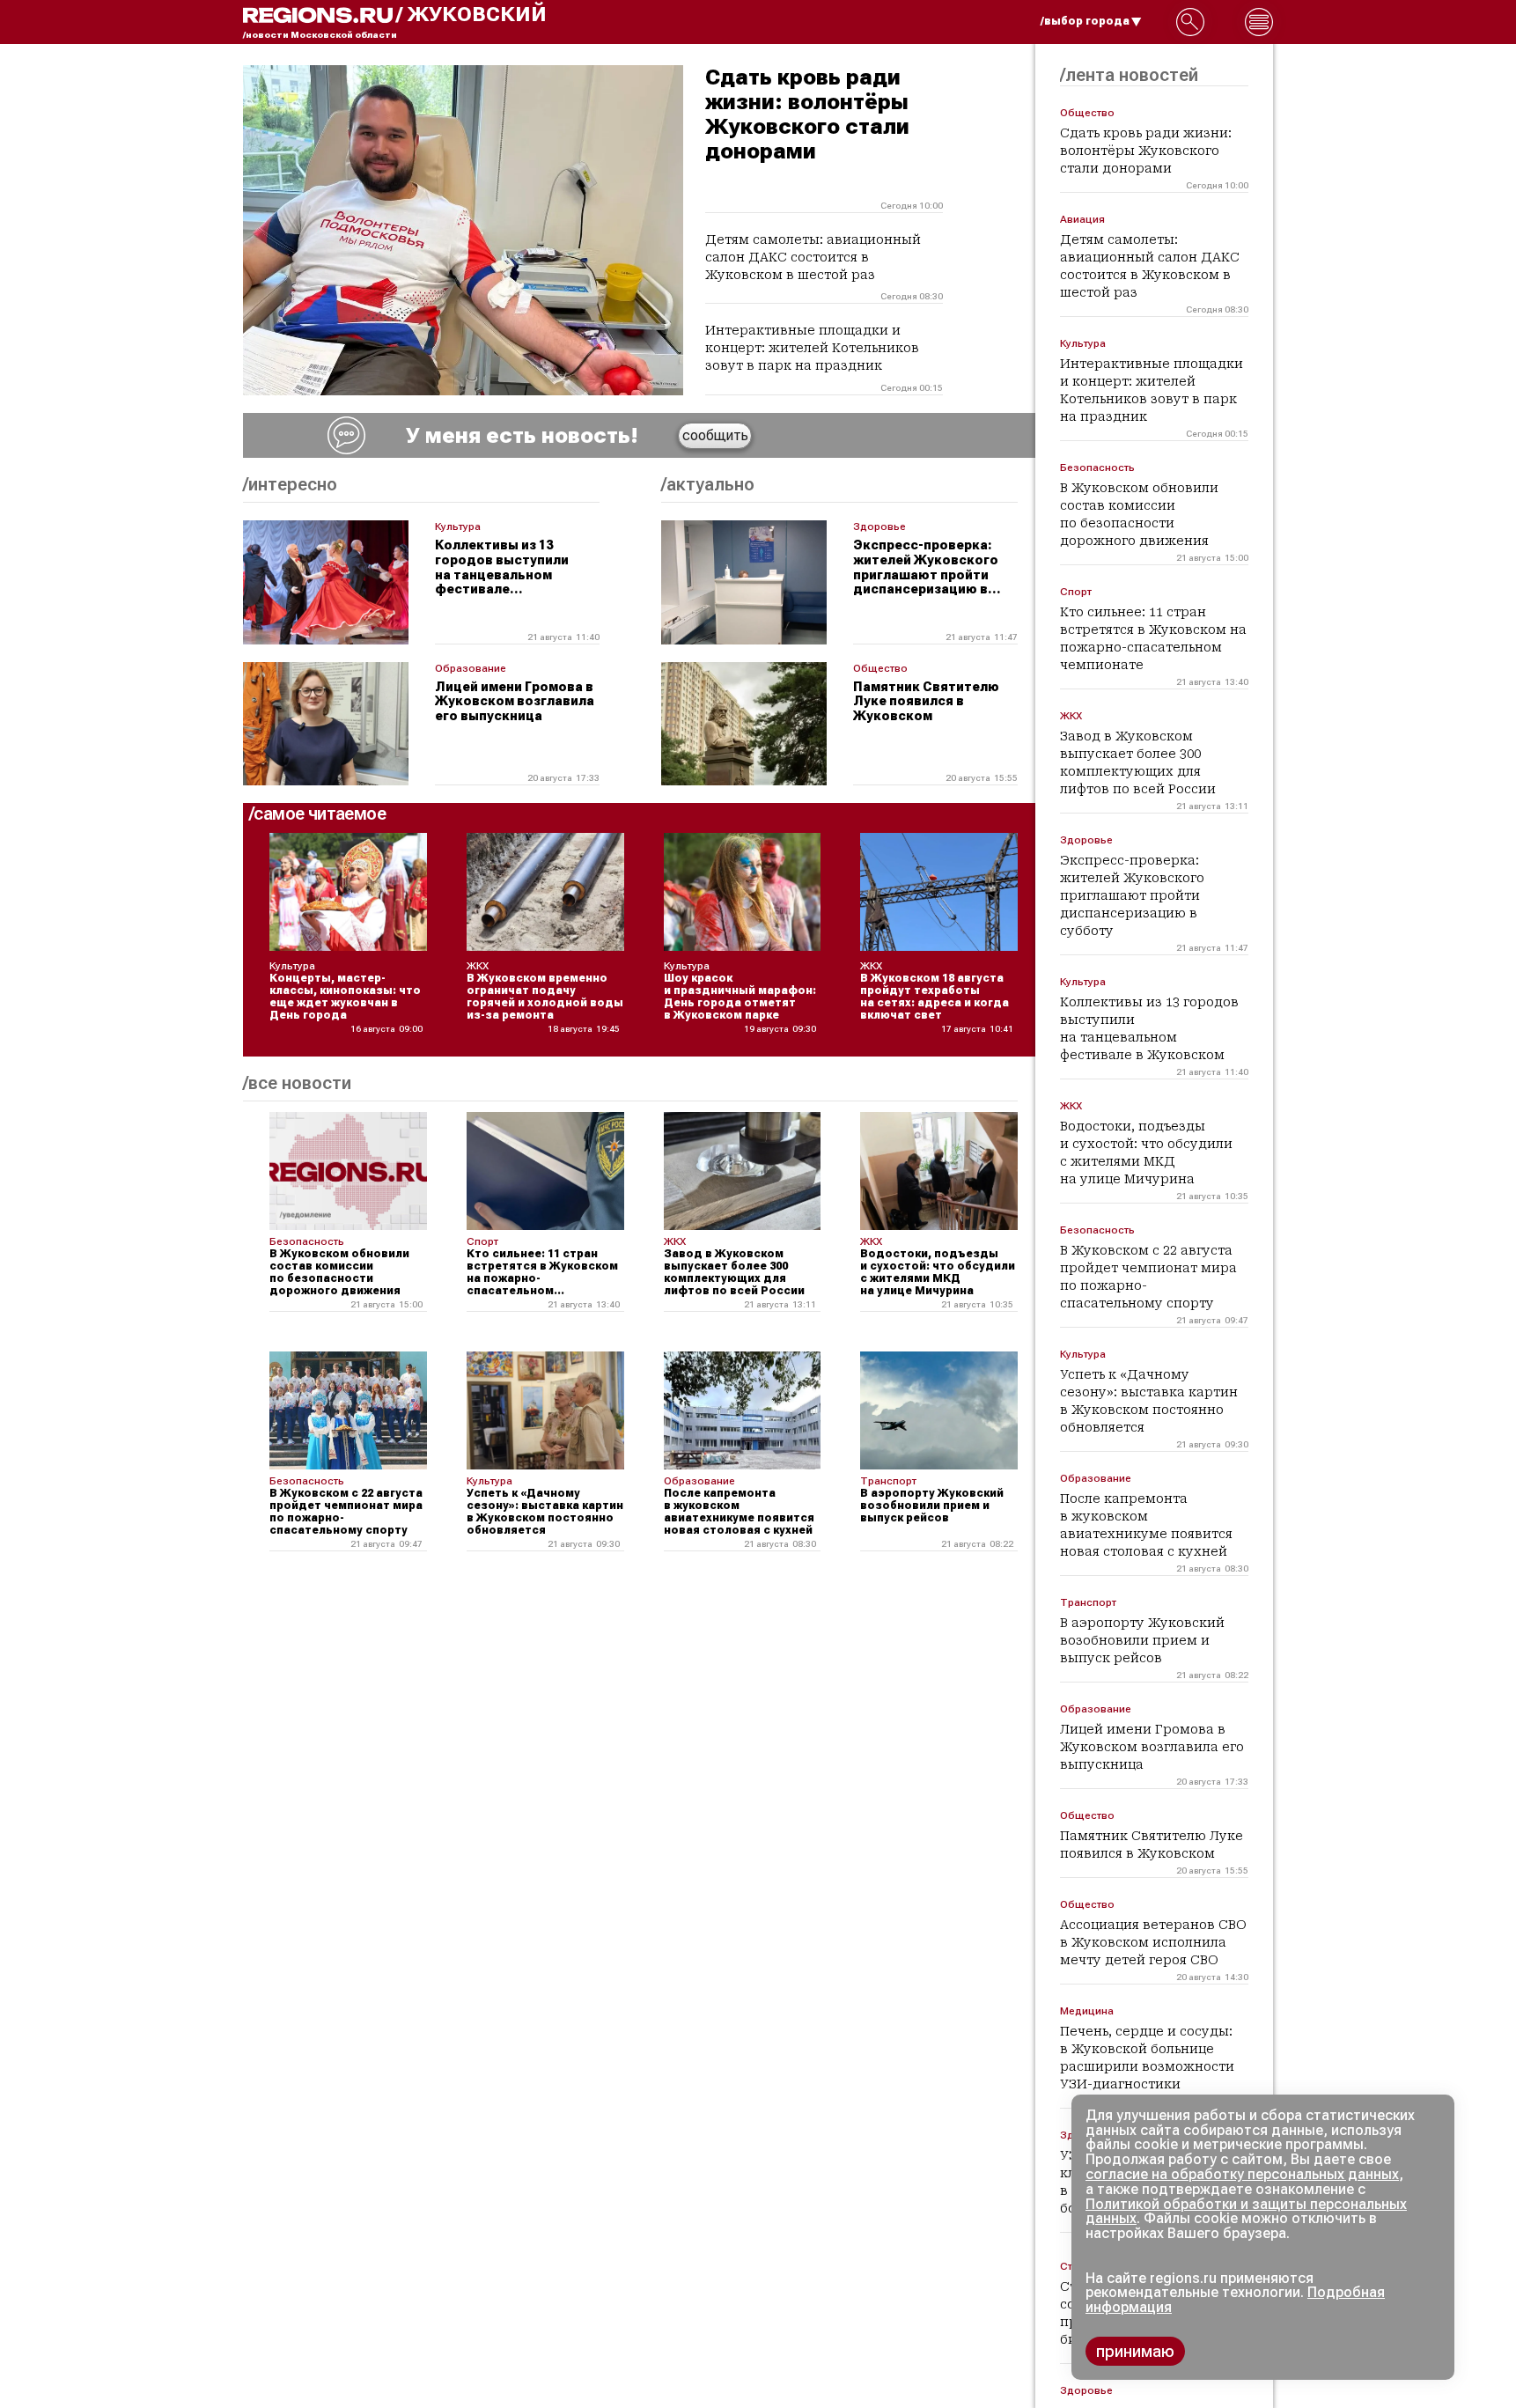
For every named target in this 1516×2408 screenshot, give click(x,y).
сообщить (715, 435)
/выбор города (1085, 21)
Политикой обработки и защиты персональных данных (1246, 2212)
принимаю (1135, 2351)
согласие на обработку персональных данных (1242, 2174)
